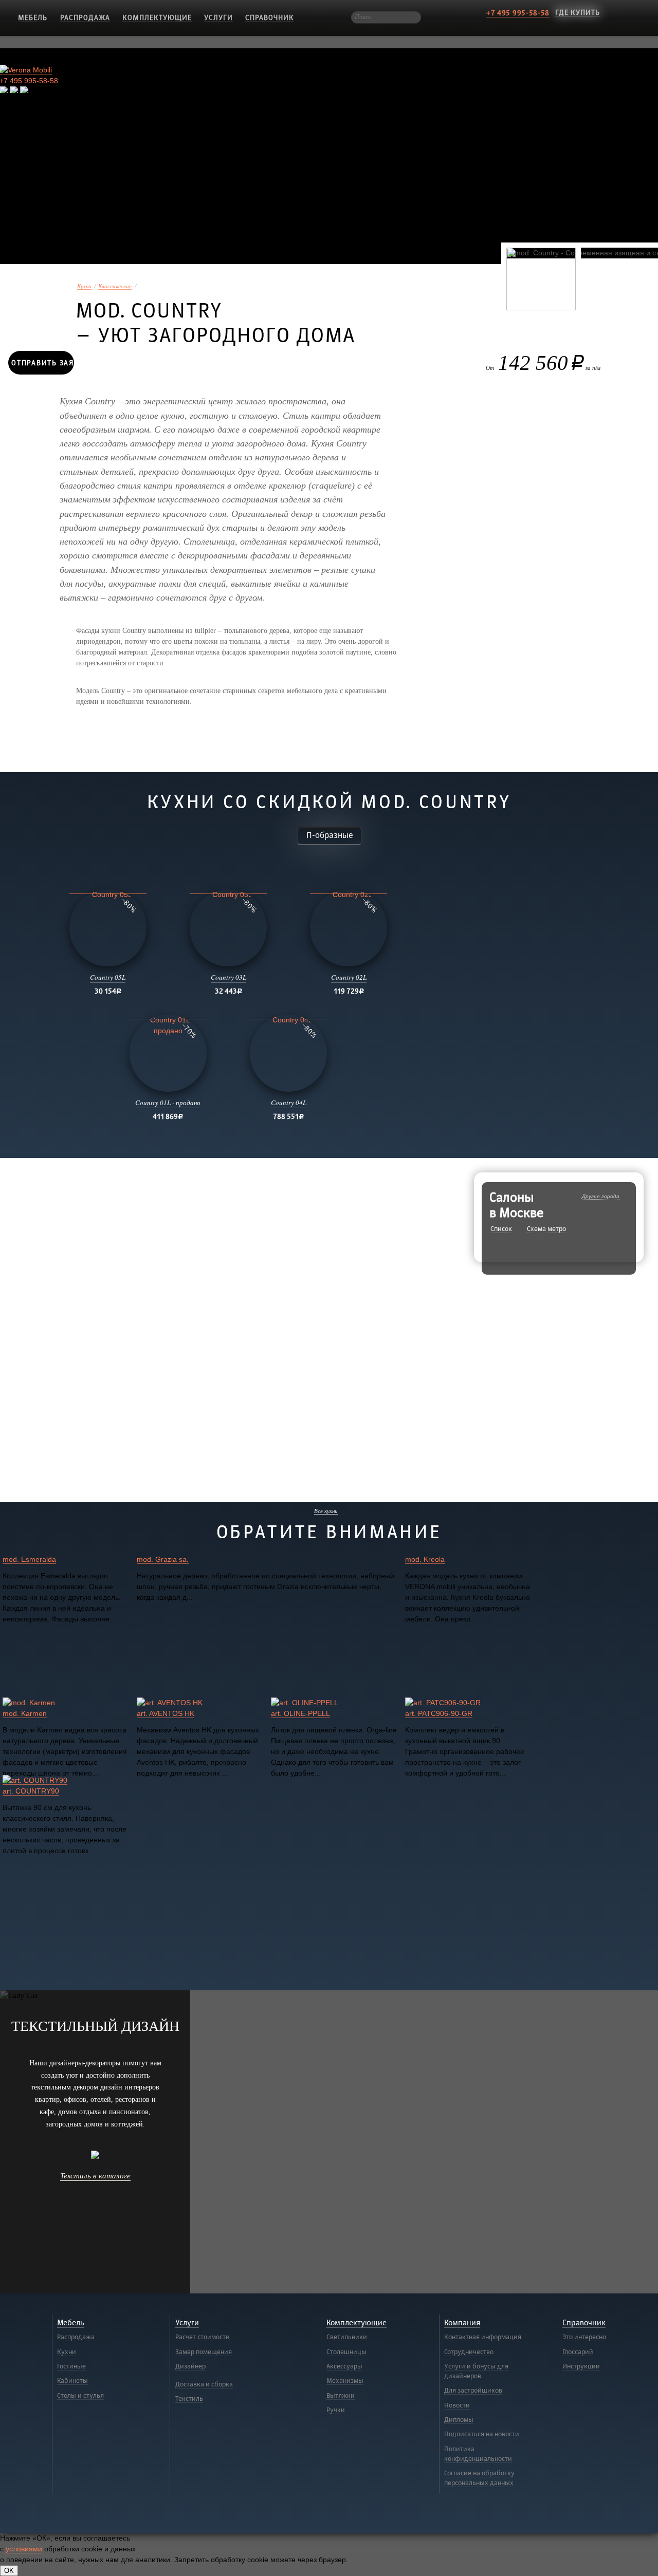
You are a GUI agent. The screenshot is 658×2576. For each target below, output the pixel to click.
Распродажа (85, 18)
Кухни (84, 286)
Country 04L (289, 1103)
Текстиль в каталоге (95, 2175)
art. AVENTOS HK (166, 1713)
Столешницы (346, 2352)
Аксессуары (344, 2366)
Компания (462, 2323)
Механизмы (345, 2381)
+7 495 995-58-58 (518, 13)
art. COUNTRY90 (31, 1791)
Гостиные (71, 2366)
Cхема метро (546, 1229)
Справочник (270, 18)
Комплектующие (157, 18)
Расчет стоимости (203, 2337)
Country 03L (229, 977)
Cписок (501, 1229)
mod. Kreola (425, 1559)
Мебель (71, 2323)
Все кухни (326, 1511)
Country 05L (108, 977)
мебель (33, 18)
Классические (115, 286)
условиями (24, 2549)
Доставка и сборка (204, 2384)
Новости (457, 2405)
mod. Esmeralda (29, 1559)
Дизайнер (190, 2366)
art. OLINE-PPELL (300, 1713)
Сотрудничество (469, 2352)
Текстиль (189, 2399)
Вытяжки (341, 2396)
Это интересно (584, 2337)
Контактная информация (483, 2337)
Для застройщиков (473, 2391)
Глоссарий (578, 2352)
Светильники (347, 2337)
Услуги (218, 18)
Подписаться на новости (482, 2434)
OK (9, 2571)
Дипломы (459, 2420)
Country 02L (349, 977)
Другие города (601, 1196)
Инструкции (581, 2366)
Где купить (578, 13)
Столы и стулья (80, 2396)
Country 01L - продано (168, 1103)
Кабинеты (72, 2381)
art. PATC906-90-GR (439, 1713)
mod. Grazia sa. (163, 1559)
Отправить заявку (43, 363)
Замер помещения (204, 2352)
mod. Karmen (25, 1713)
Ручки (336, 2410)
